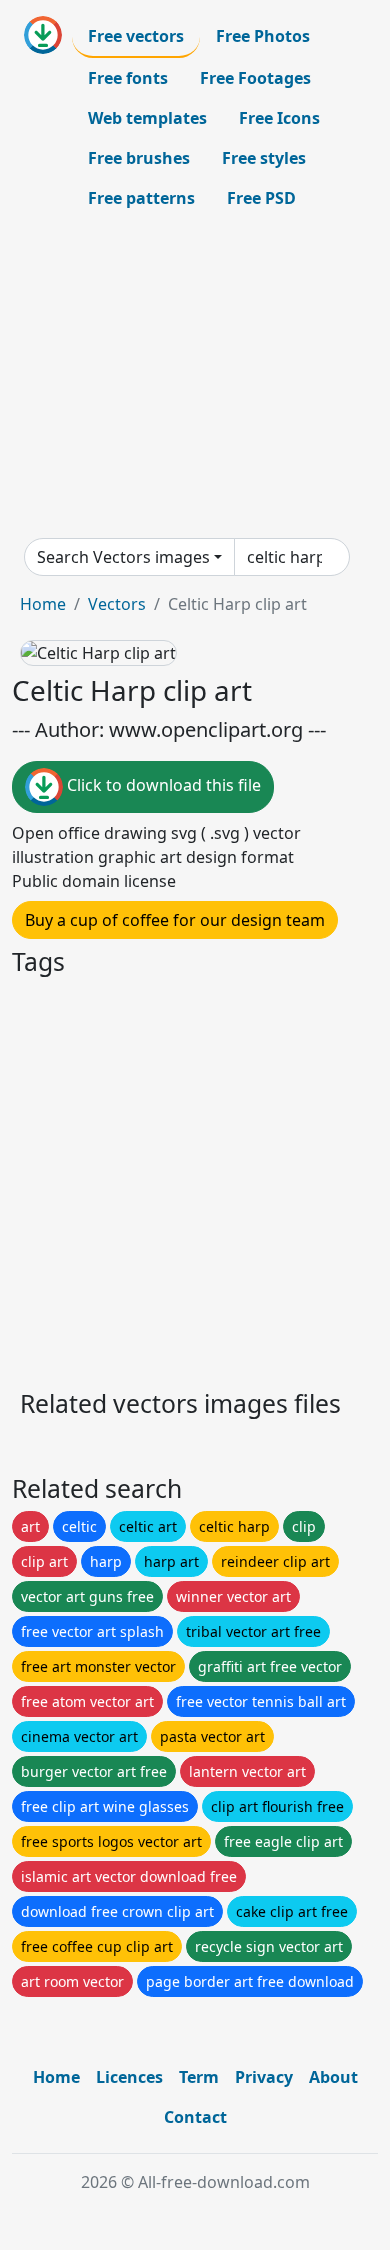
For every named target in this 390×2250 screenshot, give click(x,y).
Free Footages (255, 78)
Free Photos (263, 36)
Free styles (264, 158)
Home (43, 604)
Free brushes (139, 158)
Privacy (264, 2077)
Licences (129, 2077)
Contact (195, 2117)
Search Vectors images (123, 557)
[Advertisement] (195, 378)
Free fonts (128, 78)
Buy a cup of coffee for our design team (175, 920)
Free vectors (136, 36)
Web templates (147, 118)
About (333, 2077)
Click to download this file (162, 786)
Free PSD (261, 198)
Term (199, 2077)
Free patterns (141, 198)
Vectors (117, 604)
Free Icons (279, 118)
